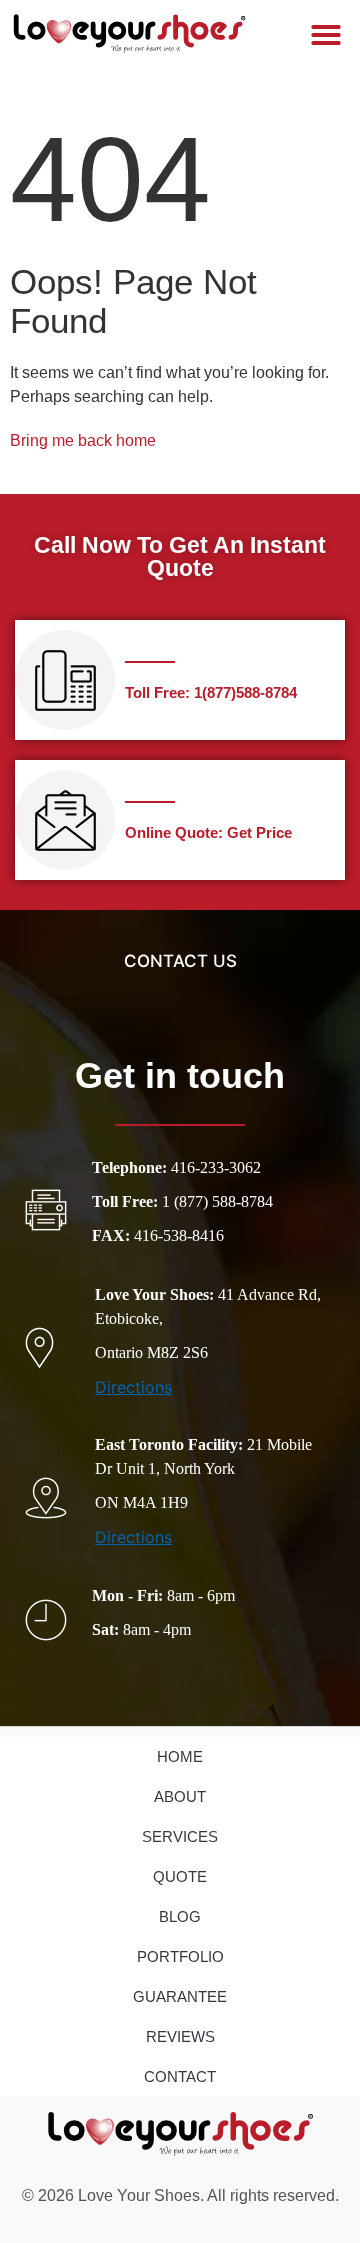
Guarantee (180, 1996)
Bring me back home (83, 440)
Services (180, 1836)
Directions (133, 1387)
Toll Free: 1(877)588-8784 (211, 692)
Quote (180, 1876)
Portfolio (180, 1956)
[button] (326, 35)
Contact (180, 2076)
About (180, 1796)
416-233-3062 (216, 1167)
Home (180, 1756)
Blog (180, 1916)
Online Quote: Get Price (208, 832)
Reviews (180, 2036)
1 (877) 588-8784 (217, 1201)
